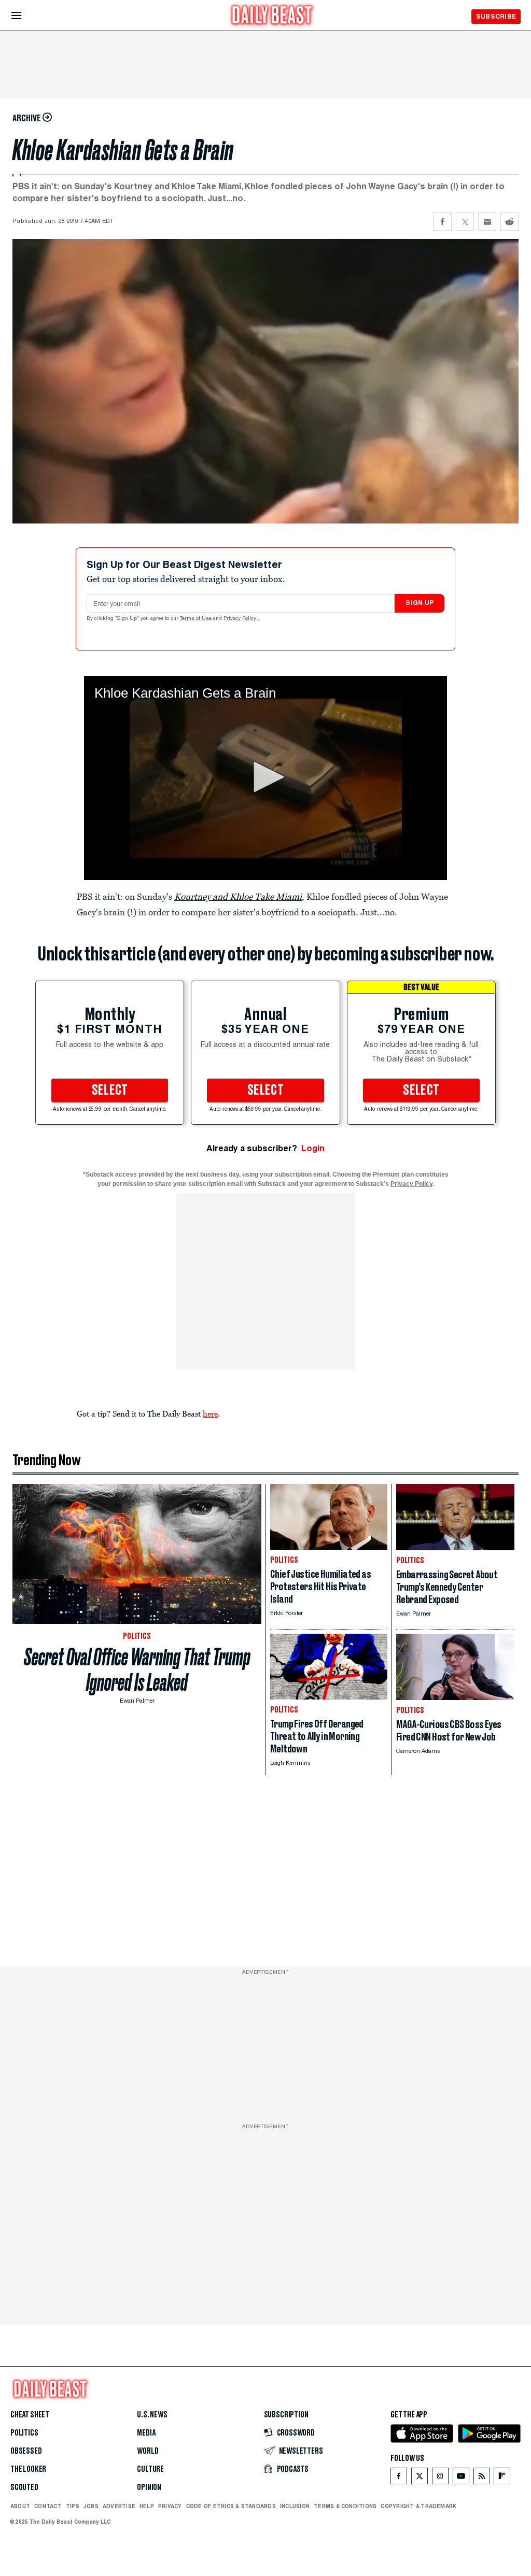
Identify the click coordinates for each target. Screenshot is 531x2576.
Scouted (24, 2487)
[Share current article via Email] (487, 222)
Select (110, 1091)
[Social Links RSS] (482, 2478)
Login (313, 1148)
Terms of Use (197, 619)
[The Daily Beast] (272, 16)
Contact (48, 2506)
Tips (73, 2506)
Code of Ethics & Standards (231, 2506)
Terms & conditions (345, 2506)
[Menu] (25, 16)
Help (147, 2506)
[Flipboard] (502, 2478)
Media (146, 2433)
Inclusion (295, 2506)
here (210, 1413)
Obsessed (26, 2451)
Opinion (149, 2487)
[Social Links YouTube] (461, 2478)
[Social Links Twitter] (420, 2478)
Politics (24, 2433)
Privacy (170, 2506)
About (20, 2506)
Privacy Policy (241, 619)
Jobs (91, 2506)
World (148, 2451)
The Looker (28, 2469)
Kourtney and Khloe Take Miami (238, 897)
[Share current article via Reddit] (509, 222)
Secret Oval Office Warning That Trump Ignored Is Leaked (137, 1670)
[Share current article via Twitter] (465, 222)
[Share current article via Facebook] (443, 222)
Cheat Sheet (30, 2415)
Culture (150, 2469)
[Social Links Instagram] (440, 2478)
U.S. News (152, 2415)
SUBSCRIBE (496, 16)
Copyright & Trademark (418, 2506)
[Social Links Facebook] (399, 2478)
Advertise (119, 2506)
